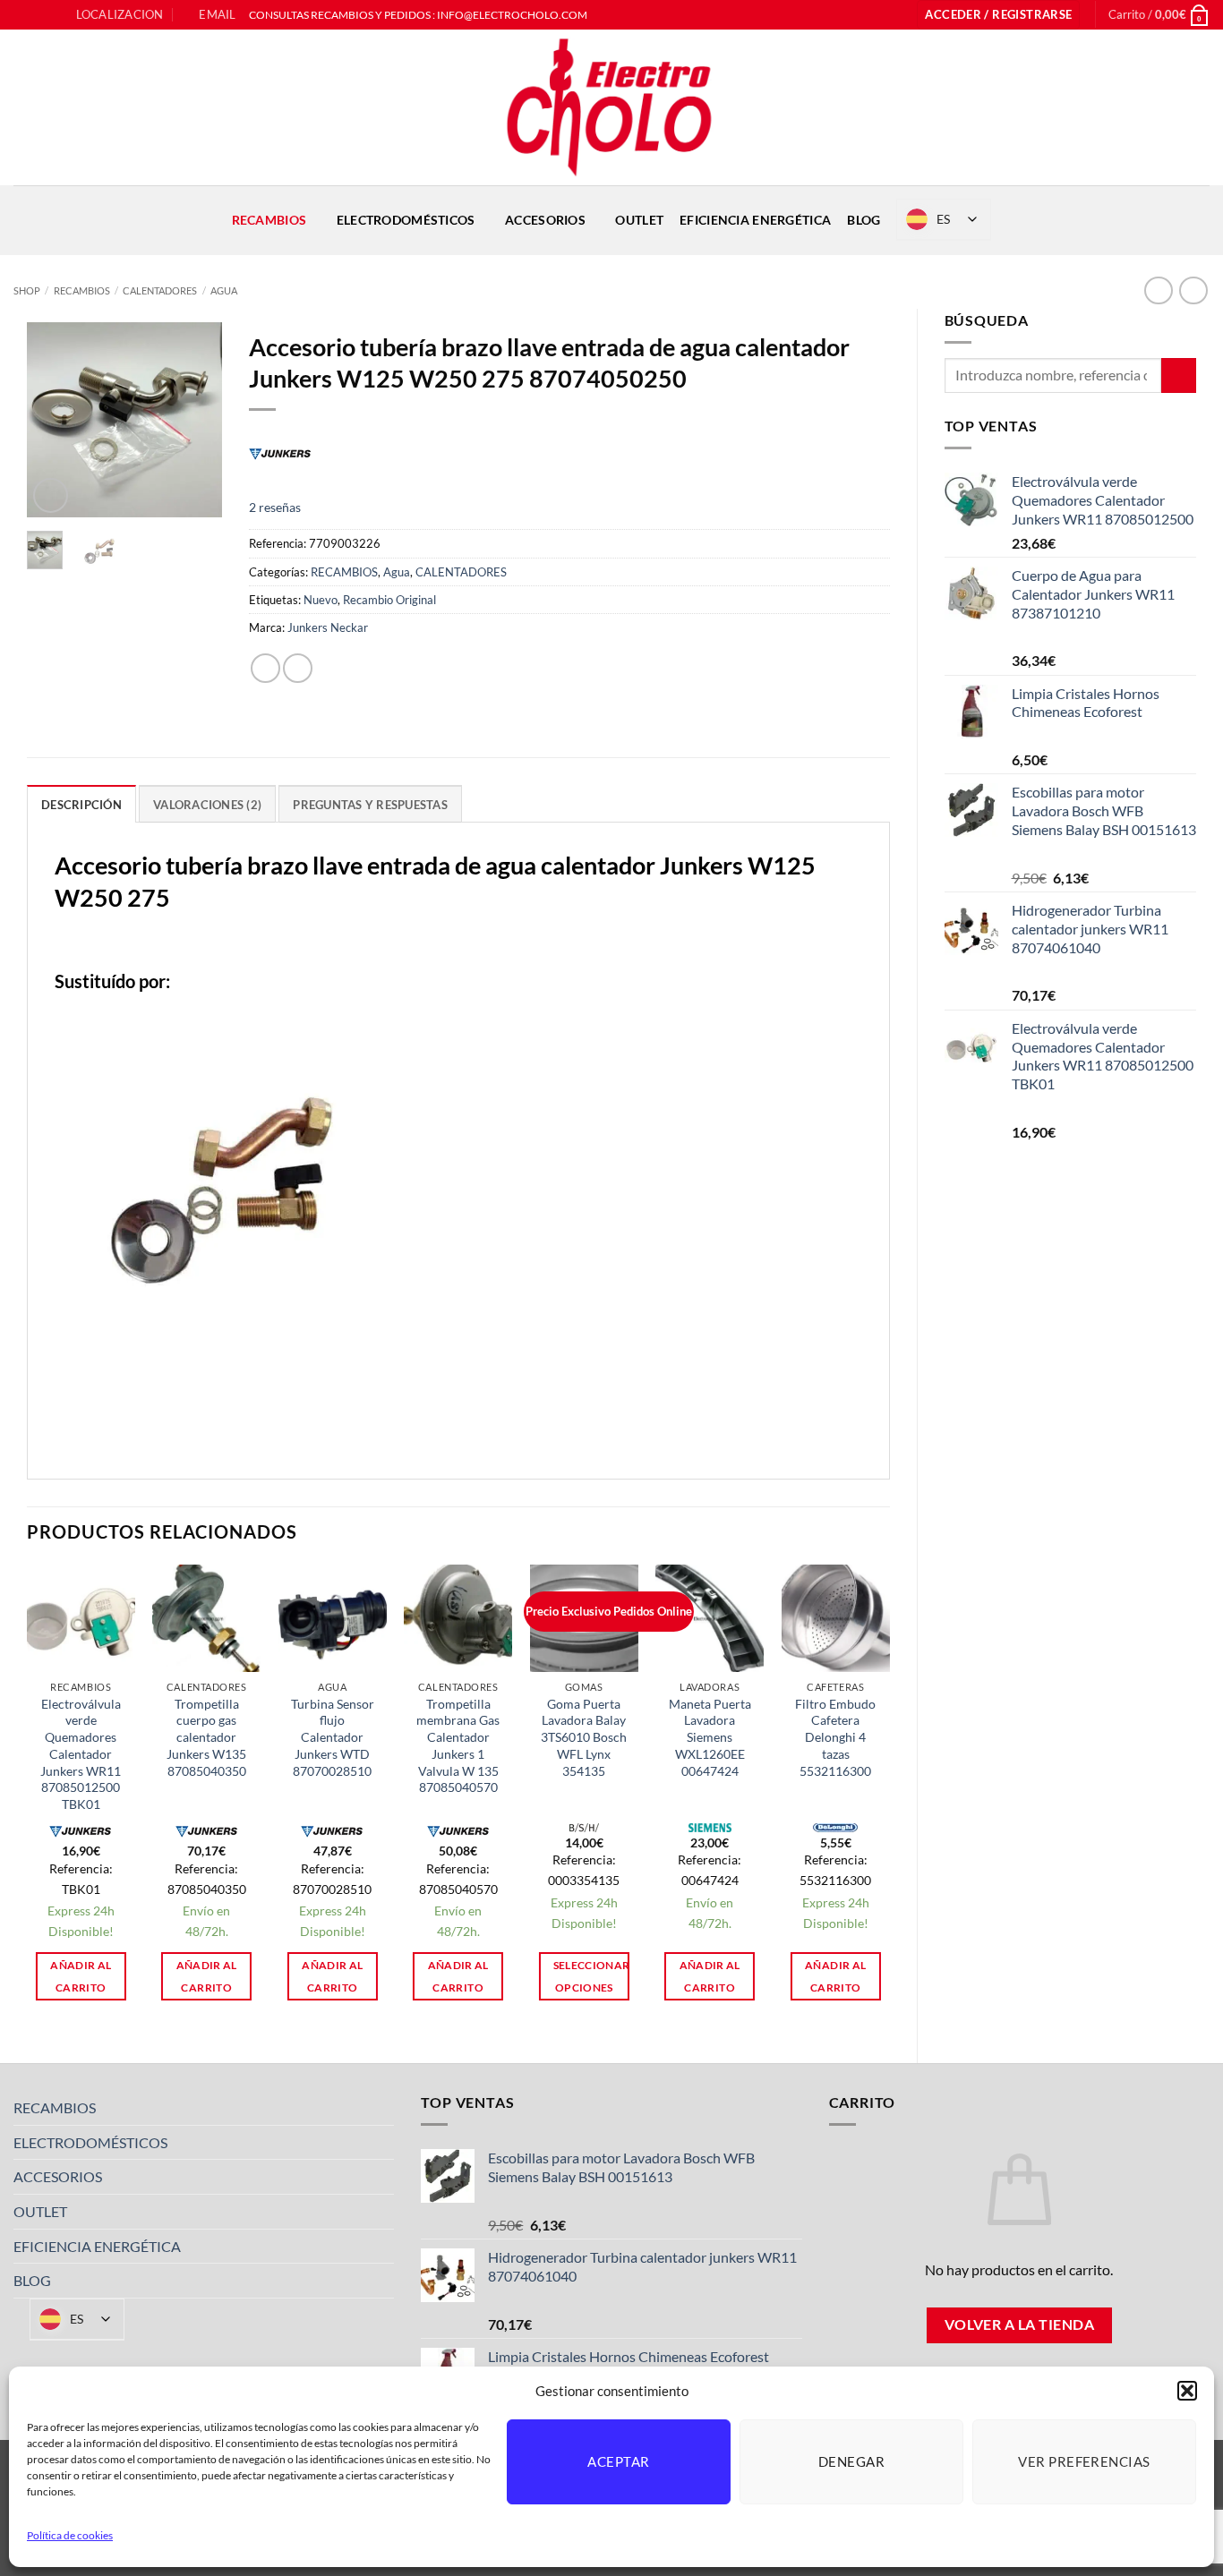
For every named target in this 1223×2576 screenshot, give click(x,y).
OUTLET (639, 220)
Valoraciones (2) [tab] (207, 805)
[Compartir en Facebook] (265, 668)
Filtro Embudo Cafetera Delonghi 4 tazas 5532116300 (835, 1737)
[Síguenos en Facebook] (22, 15)
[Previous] (54, 420)
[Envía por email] (298, 668)
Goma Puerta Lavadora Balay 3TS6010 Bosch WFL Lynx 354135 (584, 1737)
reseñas (275, 507)
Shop (27, 290)
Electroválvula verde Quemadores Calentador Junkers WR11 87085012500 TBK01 (81, 1754)
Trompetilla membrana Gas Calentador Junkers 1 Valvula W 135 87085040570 (458, 1746)
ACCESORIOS (545, 220)
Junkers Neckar (328, 627)
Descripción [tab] (81, 805)
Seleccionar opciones (591, 1976)
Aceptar (618, 2461)
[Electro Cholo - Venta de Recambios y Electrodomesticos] (611, 107)
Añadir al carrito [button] (81, 1976)
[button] (1187, 2391)
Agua (224, 290)
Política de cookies (70, 2535)
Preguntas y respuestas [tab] (370, 805)
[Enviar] (1179, 375)
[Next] (196, 420)
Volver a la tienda (1019, 2324)
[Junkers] (280, 453)
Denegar (851, 2461)
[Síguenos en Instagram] (39, 15)
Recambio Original (389, 600)
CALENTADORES (160, 290)
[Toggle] (383, 2108)
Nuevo (321, 600)
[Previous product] (1193, 290)
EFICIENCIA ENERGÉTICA (755, 220)
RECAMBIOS (269, 220)
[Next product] (1158, 290)
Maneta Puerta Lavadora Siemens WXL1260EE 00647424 (710, 1737)
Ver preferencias (1084, 2461)
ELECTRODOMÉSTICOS (406, 220)
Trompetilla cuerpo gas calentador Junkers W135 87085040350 (206, 1737)
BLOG (864, 220)
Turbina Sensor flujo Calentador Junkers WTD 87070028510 (333, 1737)
